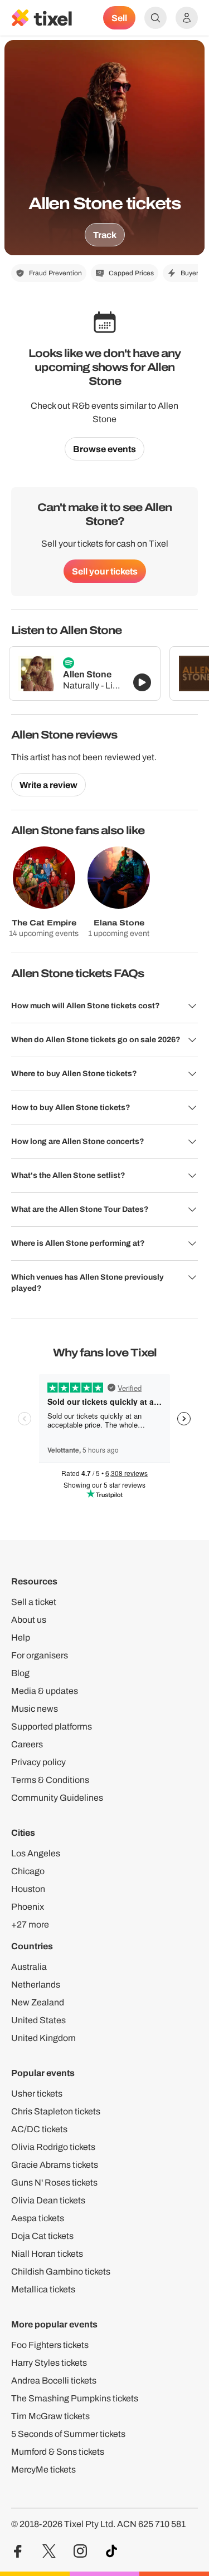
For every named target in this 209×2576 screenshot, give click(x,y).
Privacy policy (38, 1762)
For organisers (40, 1655)
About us (29, 1620)
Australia (29, 1967)
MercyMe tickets (43, 2470)
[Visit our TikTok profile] (111, 2551)
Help (21, 1638)
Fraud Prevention (55, 273)
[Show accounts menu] (187, 18)
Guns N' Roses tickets (54, 2183)
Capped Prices (131, 273)
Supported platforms (52, 1727)
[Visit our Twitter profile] (49, 2551)
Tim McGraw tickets (50, 2416)
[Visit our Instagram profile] (80, 2551)
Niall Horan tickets (47, 2254)
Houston (28, 1889)
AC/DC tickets (39, 2129)
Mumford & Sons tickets (58, 2452)
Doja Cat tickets (42, 2236)
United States (38, 2020)
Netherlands (36, 1985)
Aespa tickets (38, 2218)
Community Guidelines (57, 1798)
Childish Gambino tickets (61, 2272)
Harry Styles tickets (49, 2363)
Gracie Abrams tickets (55, 2165)
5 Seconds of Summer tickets (68, 2434)
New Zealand (38, 2002)
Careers (27, 1744)
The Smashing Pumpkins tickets (75, 2398)
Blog (20, 1673)
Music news (35, 1709)
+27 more (30, 1924)
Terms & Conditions (50, 1780)
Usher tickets (37, 2094)
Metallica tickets (43, 2289)
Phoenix (28, 1907)
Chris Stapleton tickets (56, 2111)
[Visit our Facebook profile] (18, 2551)
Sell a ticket (34, 1602)
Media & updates (45, 1691)
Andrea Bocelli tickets (54, 2381)
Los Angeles (36, 1853)
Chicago (28, 1871)
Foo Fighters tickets (50, 2345)
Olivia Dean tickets (48, 2200)
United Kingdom (43, 2038)
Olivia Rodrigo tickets (53, 2147)
